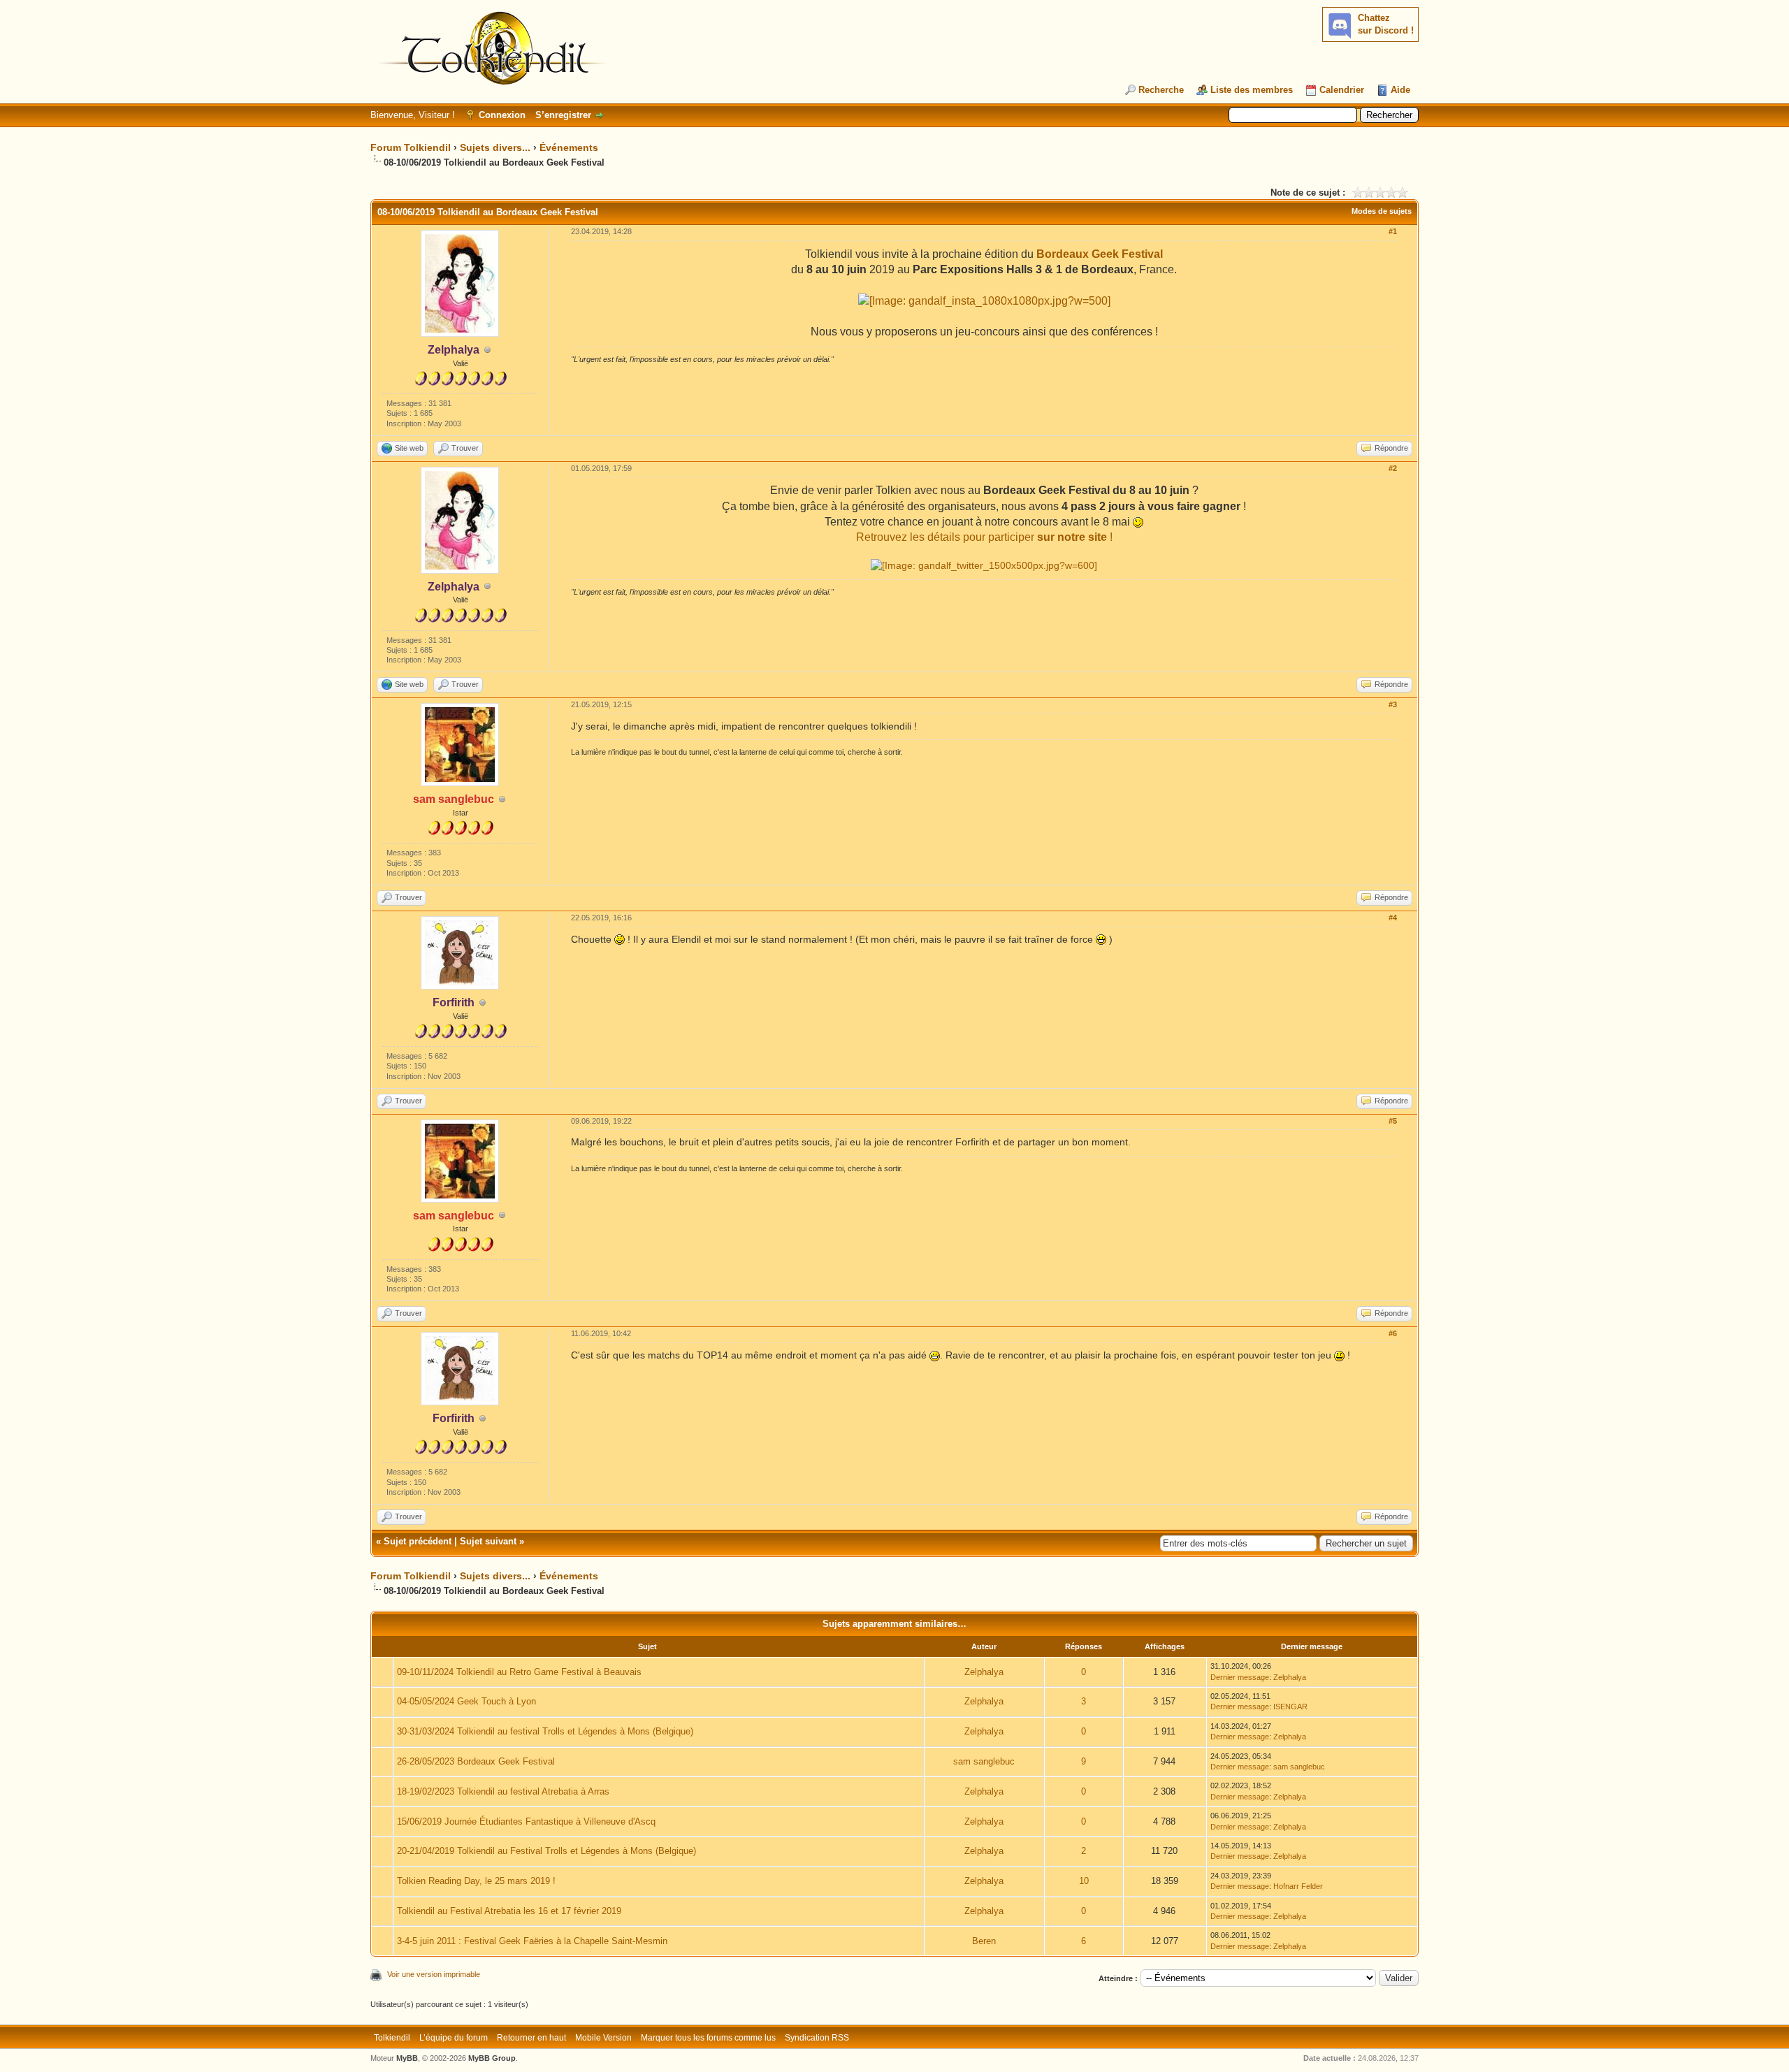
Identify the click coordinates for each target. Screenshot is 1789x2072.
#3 (1393, 704)
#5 (1393, 1121)
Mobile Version (603, 2038)
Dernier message (1240, 1677)
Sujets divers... (495, 147)
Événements (569, 147)
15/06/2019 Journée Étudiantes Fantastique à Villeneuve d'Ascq (526, 1821)
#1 (1393, 231)
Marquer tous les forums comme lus (708, 2038)
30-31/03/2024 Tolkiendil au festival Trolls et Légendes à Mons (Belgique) (545, 1731)
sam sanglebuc (984, 1761)
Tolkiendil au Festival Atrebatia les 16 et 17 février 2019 (509, 1911)
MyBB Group (492, 2058)
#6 (1393, 1333)
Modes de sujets (1382, 211)
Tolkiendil (392, 2038)
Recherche (1161, 90)
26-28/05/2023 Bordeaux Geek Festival (476, 1761)
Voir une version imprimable (434, 1974)
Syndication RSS (817, 2038)
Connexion (502, 115)
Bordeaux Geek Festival (1100, 254)
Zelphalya (984, 1672)
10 (1084, 1881)
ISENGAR (1290, 1707)
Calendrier (1342, 90)
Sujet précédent (418, 1541)
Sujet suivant (488, 1541)
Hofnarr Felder (1298, 1886)
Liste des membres (1252, 90)
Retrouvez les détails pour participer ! (984, 537)
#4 (1393, 918)
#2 (1393, 468)
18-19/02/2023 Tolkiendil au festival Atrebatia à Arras (503, 1791)
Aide (1400, 90)
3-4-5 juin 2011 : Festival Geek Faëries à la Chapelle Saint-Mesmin (532, 1941)
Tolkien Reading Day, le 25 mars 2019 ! (476, 1881)
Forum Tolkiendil (411, 147)
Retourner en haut (531, 2038)
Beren (984, 1941)
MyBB (407, 2058)
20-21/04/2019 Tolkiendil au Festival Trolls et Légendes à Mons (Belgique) (546, 1851)
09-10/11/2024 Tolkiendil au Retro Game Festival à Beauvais (519, 1672)
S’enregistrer (563, 115)
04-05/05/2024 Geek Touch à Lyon (466, 1701)
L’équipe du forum (454, 2038)
